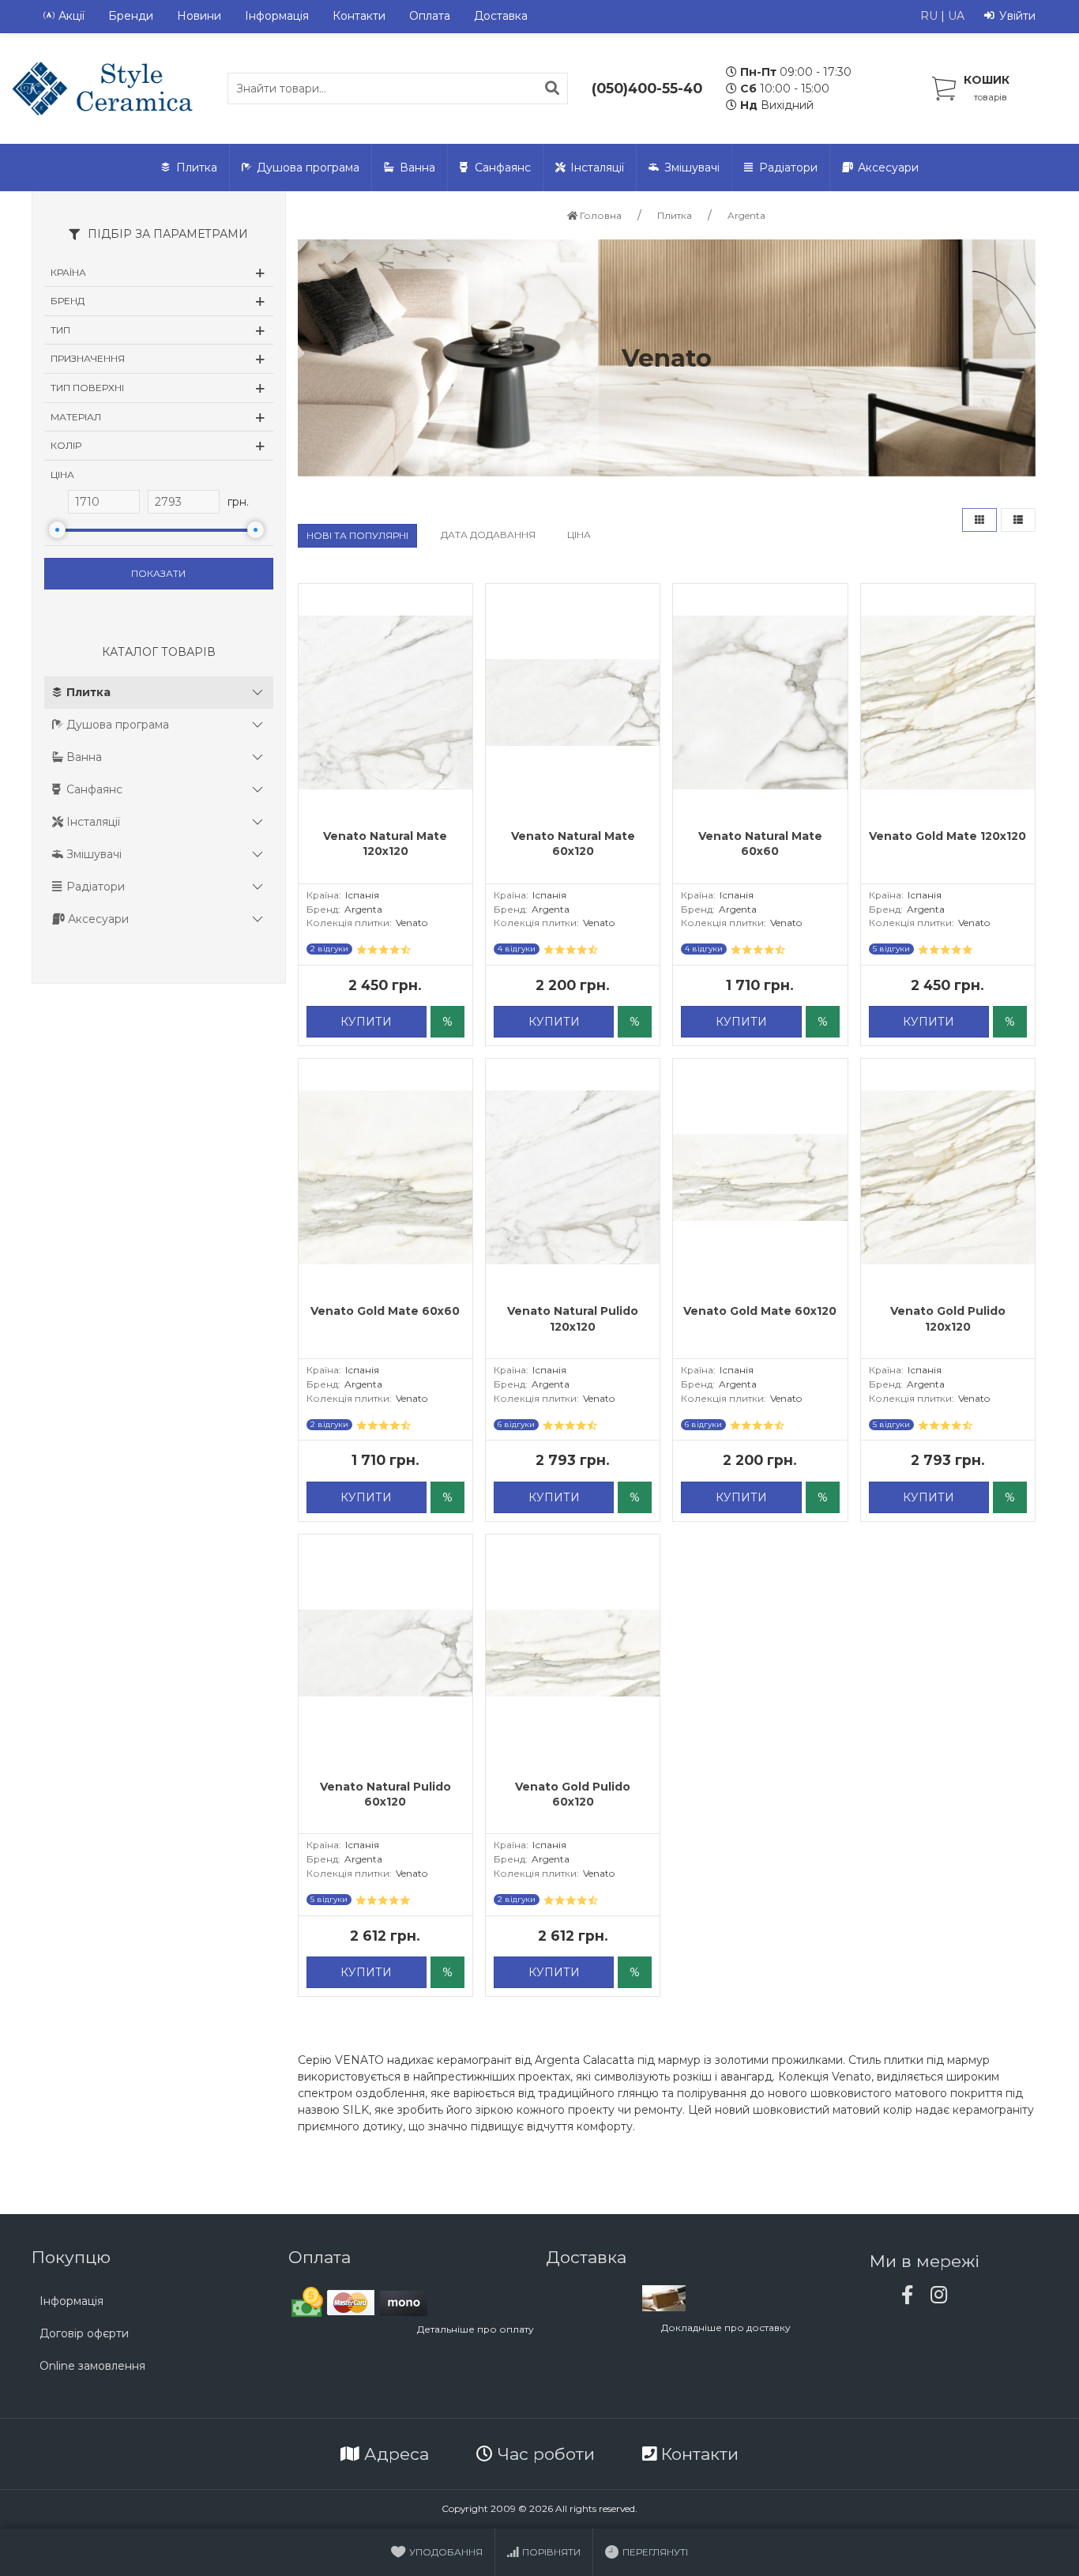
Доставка (501, 16)
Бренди (131, 16)
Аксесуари (888, 168)
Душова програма (308, 168)
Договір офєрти (84, 2333)
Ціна (579, 535)
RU (929, 16)
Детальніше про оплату (476, 2329)
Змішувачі (692, 168)
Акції (71, 16)
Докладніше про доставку (726, 2327)
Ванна (417, 168)
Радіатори (788, 168)
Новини (199, 16)
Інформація (277, 16)
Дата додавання (488, 535)
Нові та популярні (357, 535)
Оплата (430, 16)
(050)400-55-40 (647, 88)
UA (956, 16)
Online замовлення (92, 2366)
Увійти (1017, 16)
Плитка (197, 168)
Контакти (359, 16)
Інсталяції (597, 168)
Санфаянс (503, 168)
